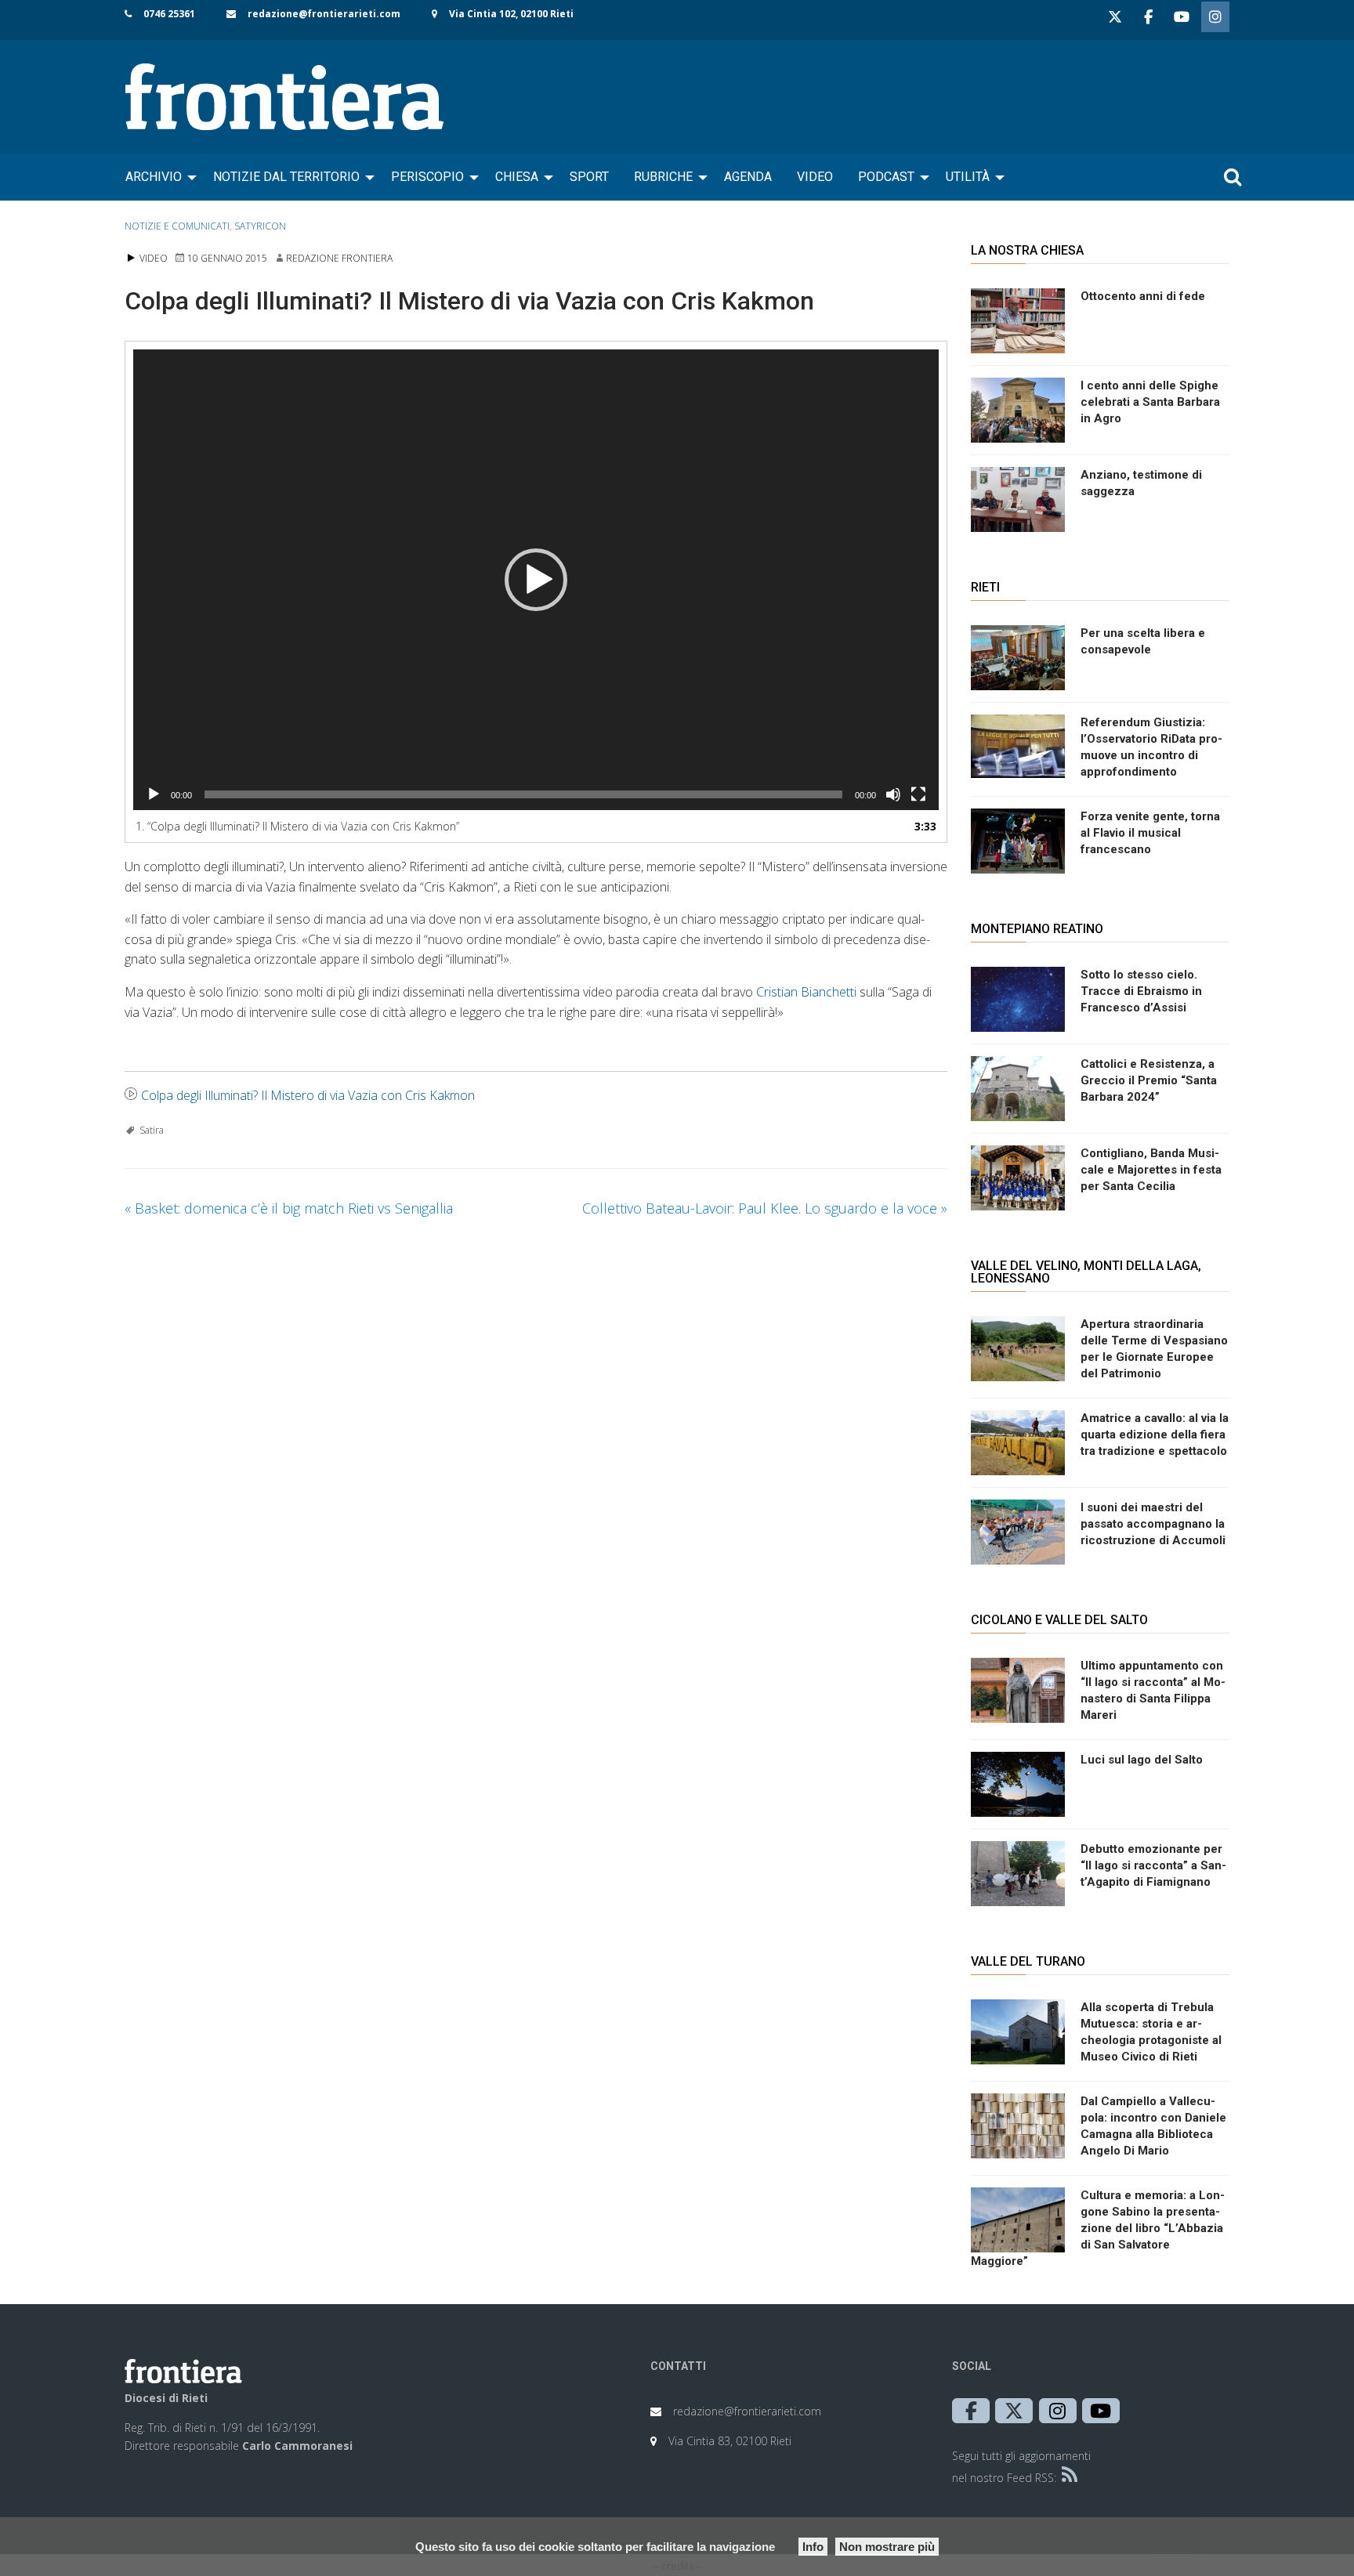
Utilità (968, 177)
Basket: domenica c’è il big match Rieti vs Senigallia (289, 1208)
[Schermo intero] (918, 794)
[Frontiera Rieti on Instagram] (1215, 17)
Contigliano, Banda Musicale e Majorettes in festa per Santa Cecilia (1151, 1170)
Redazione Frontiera (339, 258)
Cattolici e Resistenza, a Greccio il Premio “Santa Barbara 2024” (1149, 1080)
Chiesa (517, 177)
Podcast (886, 177)
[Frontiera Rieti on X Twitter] (1115, 17)
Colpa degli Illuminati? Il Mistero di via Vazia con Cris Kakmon (308, 1095)
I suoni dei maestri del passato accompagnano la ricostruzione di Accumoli (1153, 1524)
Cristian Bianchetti (806, 992)
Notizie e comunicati (177, 226)
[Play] (154, 794)
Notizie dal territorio (286, 177)
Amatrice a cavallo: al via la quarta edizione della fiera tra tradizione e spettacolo (1155, 1435)
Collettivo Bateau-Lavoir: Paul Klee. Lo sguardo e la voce (765, 1208)
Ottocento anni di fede (1143, 296)
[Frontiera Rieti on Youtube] (1182, 17)
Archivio (154, 177)
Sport (589, 177)
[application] (536, 580)
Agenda (748, 177)
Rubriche (663, 177)
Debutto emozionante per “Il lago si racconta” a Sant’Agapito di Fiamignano (1153, 1865)
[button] (536, 580)
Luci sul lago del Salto (1142, 1760)
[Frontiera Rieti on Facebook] (1148, 17)
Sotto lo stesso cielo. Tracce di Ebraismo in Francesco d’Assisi (1141, 991)
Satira (152, 1130)
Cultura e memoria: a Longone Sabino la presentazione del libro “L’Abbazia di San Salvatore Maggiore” (1098, 2228)
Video (815, 177)
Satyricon (260, 226)
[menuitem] (157, 177)
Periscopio (427, 177)
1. (297, 826)
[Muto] (893, 794)
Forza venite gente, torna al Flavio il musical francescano (1150, 833)
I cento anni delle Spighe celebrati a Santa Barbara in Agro (1150, 402)
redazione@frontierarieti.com (324, 14)
